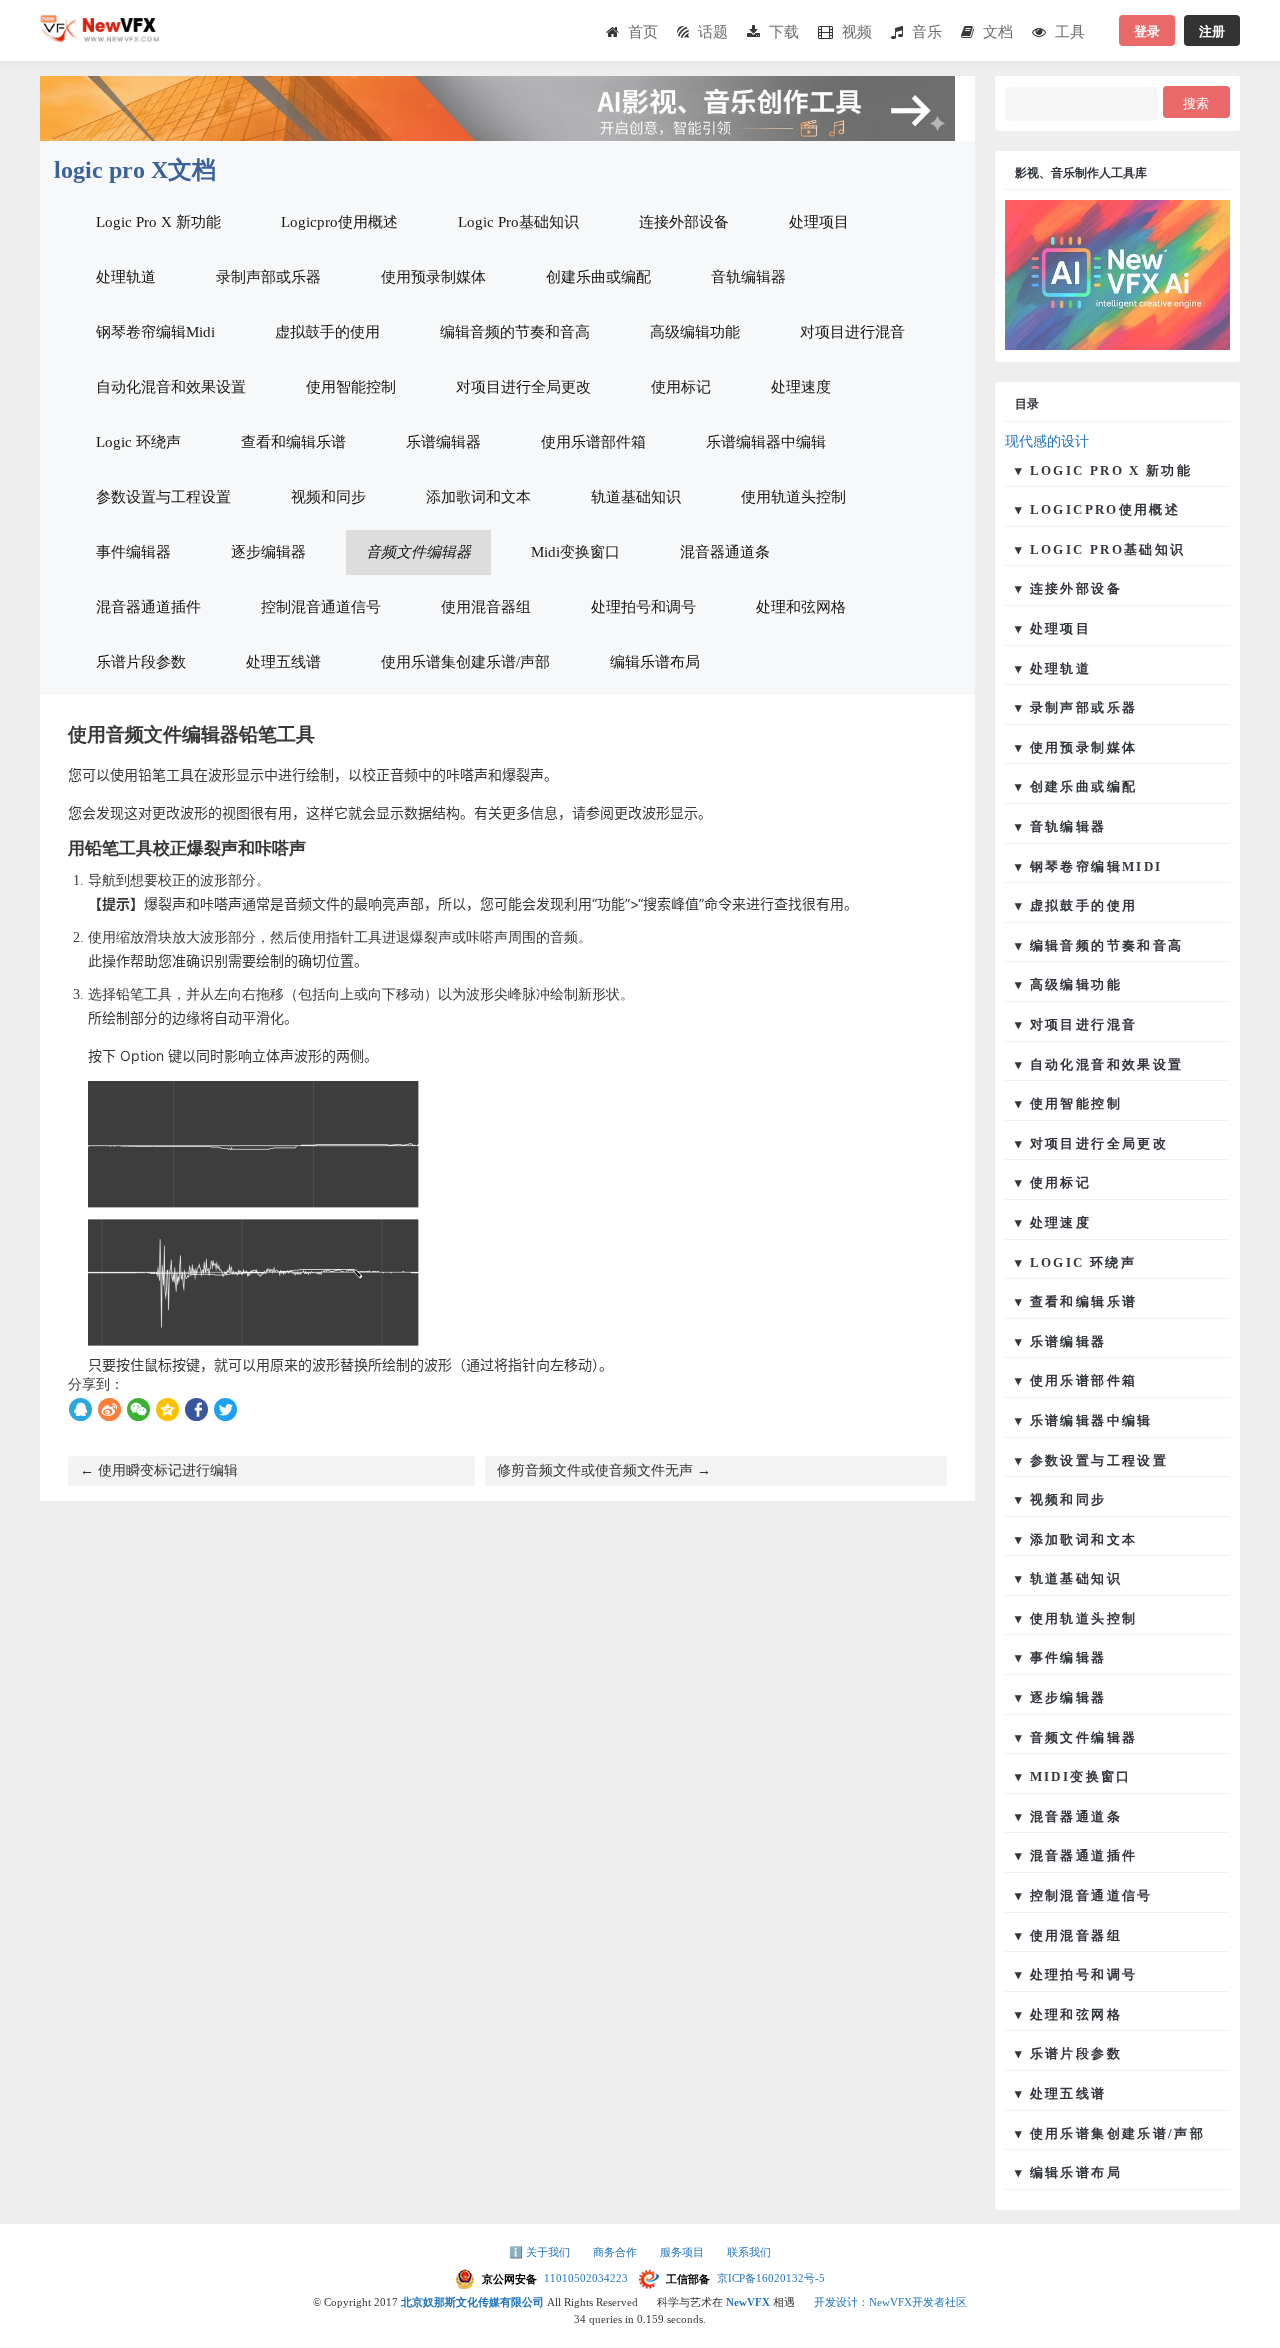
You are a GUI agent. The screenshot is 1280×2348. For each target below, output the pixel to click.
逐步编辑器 (268, 552)
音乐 (927, 31)
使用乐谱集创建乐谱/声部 (465, 662)
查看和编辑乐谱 (293, 442)
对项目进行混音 (852, 332)
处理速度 (801, 387)
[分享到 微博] (109, 1410)
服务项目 (683, 2252)
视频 (857, 31)
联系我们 (749, 2252)
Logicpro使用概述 (339, 222)
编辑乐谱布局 (655, 662)
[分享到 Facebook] (196, 1410)
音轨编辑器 (748, 277)
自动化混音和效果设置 (171, 387)
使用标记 (681, 387)
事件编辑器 (133, 552)
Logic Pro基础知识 (518, 222)
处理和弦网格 (801, 607)
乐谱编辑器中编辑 (766, 442)
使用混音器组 (486, 607)
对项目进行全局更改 (523, 387)
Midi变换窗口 (575, 552)
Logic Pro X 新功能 (158, 222)
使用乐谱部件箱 (593, 442)
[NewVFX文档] (100, 36)
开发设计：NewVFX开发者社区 (890, 2302)
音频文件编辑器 (418, 552)
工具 (1070, 31)
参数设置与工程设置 (163, 497)
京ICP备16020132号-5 (771, 2278)
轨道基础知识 (636, 497)
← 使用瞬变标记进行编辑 (159, 1470)
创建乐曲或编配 (598, 277)
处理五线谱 (283, 662)
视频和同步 (328, 497)
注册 (1212, 30)
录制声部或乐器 (268, 277)
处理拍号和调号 (643, 607)
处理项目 (819, 222)
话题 (713, 31)
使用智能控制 (351, 387)
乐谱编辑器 (443, 442)
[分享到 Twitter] (225, 1410)
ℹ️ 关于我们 (541, 2252)
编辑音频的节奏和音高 (515, 332)
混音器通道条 (725, 552)
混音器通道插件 (148, 607)
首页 (643, 31)
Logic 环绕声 (138, 442)
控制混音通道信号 (321, 607)
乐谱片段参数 (141, 662)
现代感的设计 (1047, 441)
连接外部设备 (684, 222)
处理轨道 (126, 277)
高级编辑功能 (695, 332)
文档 (998, 31)
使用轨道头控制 (793, 497)
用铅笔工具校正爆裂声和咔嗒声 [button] (187, 848)
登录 (1147, 30)
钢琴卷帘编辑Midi (155, 332)
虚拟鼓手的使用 (327, 332)
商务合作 (616, 2252)
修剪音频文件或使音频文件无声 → (604, 1470)
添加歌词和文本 (478, 497)
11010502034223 (587, 2278)
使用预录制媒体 (433, 277)
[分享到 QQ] (80, 1410)
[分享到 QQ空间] (167, 1410)
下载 (784, 31)
